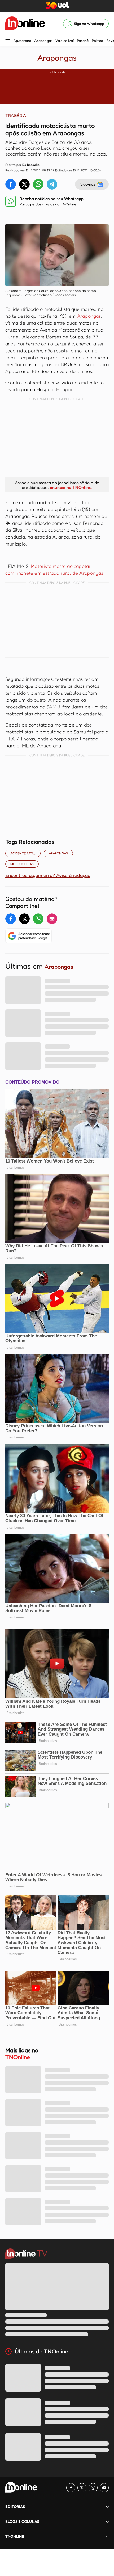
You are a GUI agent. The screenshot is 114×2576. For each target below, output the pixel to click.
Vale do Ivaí (65, 41)
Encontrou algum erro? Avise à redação (48, 875)
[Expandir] (107, 2536)
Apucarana (22, 41)
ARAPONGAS (58, 853)
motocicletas (22, 864)
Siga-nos (88, 184)
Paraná (83, 41)
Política (97, 41)
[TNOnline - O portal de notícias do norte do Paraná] (25, 24)
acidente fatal (23, 853)
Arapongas (43, 41)
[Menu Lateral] (8, 42)
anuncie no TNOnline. (71, 487)
